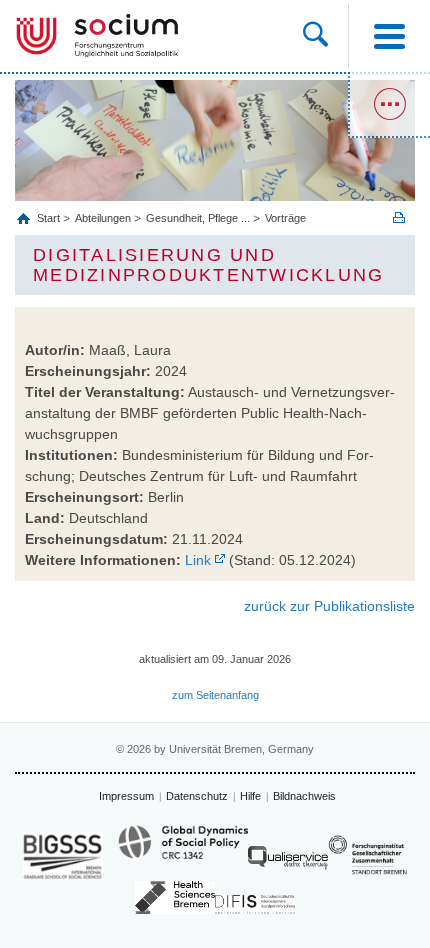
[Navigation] (389, 36)
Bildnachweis (304, 796)
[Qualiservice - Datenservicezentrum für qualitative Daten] (288, 862)
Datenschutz (197, 796)
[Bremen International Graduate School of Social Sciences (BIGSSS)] (63, 855)
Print (399, 217)
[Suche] (325, 36)
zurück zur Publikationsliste (329, 606)
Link (198, 560)
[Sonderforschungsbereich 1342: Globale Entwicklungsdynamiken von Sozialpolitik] (183, 851)
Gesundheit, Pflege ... (198, 218)
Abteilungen (103, 218)
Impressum (126, 796)
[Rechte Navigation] (389, 105)
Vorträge (285, 218)
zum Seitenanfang (215, 695)
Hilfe (250, 796)
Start (50, 218)
